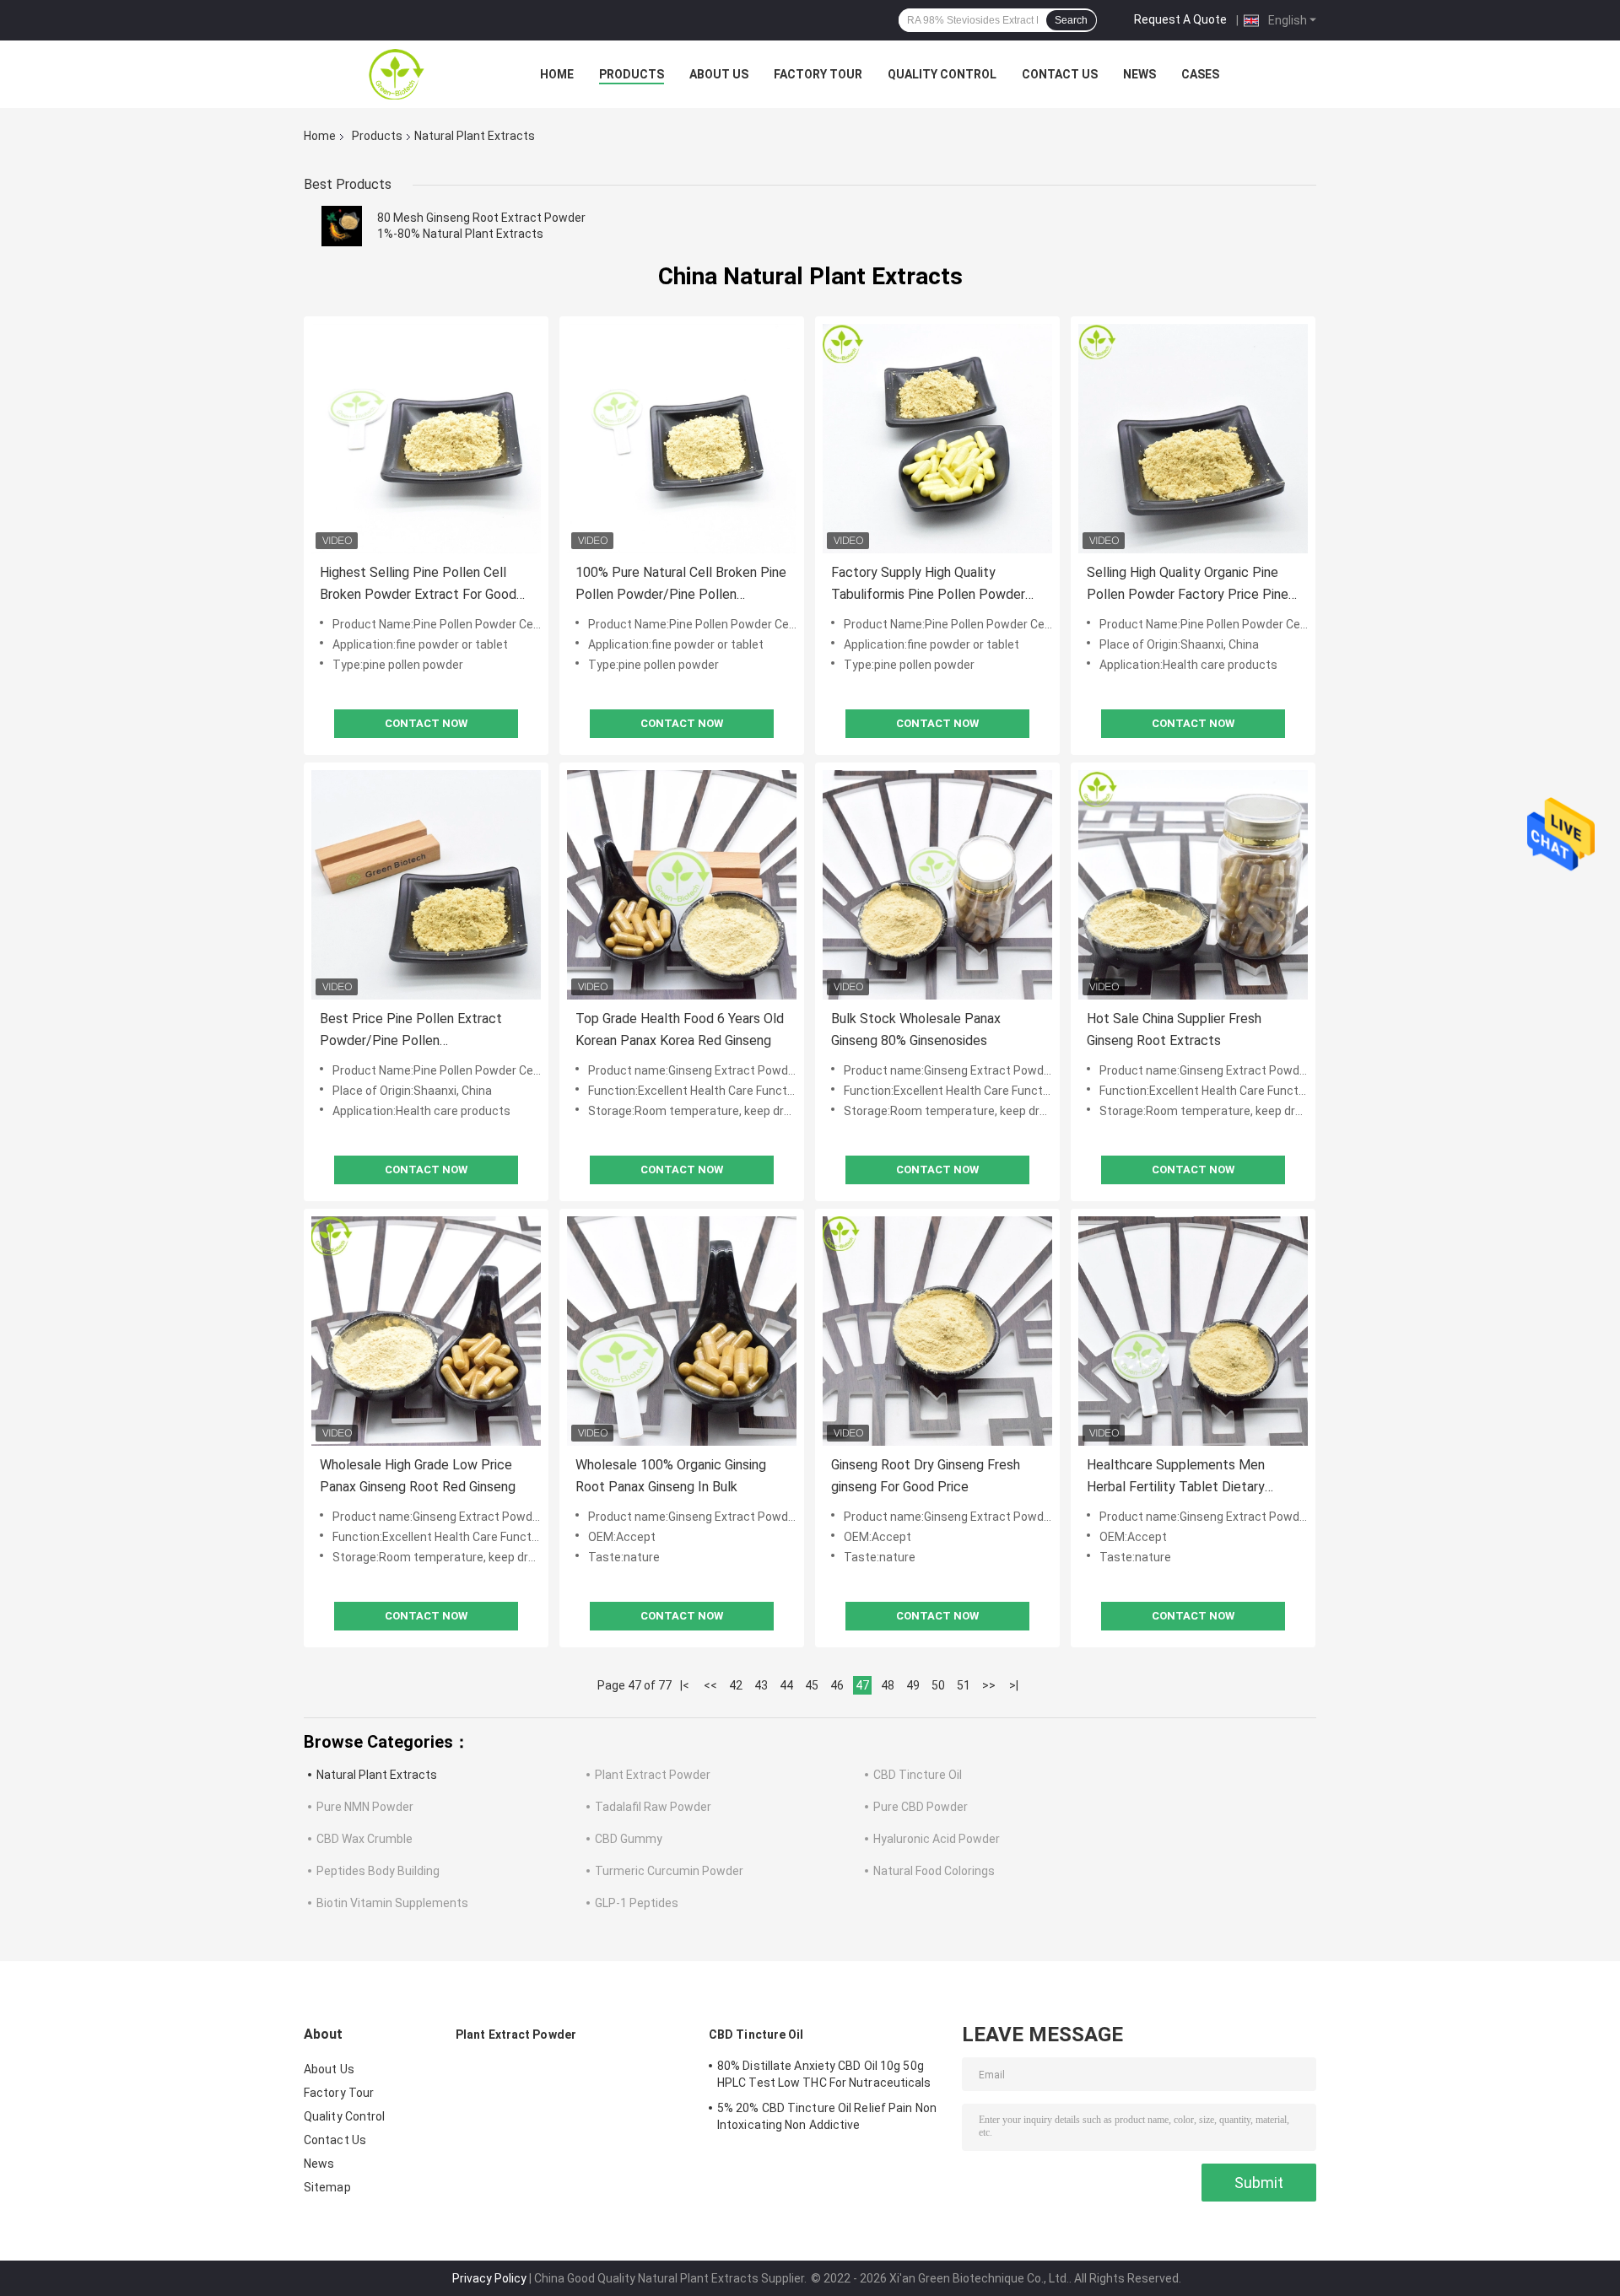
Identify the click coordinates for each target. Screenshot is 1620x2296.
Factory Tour (818, 74)
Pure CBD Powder (921, 1807)
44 (786, 1685)
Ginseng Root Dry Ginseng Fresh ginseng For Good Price (926, 1476)
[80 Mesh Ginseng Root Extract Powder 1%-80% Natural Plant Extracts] (342, 226)
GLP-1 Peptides (637, 1903)
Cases (1200, 74)
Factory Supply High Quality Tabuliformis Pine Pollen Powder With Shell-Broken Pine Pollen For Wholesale (931, 585)
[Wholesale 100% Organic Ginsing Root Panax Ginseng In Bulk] (682, 1331)
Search (1071, 20)
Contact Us (1060, 74)
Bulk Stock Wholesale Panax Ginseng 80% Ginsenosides (916, 1029)
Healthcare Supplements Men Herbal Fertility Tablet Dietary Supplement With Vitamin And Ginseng (1176, 1477)
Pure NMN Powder (365, 1807)
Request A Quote (1180, 19)
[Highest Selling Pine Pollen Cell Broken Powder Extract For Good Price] (426, 439)
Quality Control (942, 74)
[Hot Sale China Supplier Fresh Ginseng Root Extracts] (1193, 885)
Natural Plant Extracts (377, 1775)
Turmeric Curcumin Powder (669, 1871)
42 (736, 1685)
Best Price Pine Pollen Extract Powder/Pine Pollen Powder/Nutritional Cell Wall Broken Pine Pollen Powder (411, 1031)
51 (964, 1685)
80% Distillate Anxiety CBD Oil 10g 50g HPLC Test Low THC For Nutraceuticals (824, 2074)
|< (685, 1685)
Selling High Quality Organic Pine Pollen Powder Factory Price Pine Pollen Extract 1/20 (1188, 585)
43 (761, 1685)
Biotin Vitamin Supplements (392, 1903)
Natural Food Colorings (934, 1871)
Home (557, 74)
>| (1014, 1685)
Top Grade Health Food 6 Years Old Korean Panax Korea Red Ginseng (680, 1029)
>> (989, 1685)
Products (632, 74)
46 (837, 1685)
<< (710, 1685)
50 (938, 1685)
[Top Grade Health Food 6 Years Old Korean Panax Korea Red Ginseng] (682, 885)
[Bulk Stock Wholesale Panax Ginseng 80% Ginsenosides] (937, 885)
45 (812, 1685)
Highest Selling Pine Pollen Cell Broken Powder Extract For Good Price (418, 585)
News (1139, 74)
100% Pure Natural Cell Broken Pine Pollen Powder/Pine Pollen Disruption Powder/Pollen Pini (681, 585)
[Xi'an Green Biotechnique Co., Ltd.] (397, 74)
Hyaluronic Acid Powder (937, 1839)
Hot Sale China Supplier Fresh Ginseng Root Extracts (1174, 1029)
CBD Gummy (629, 1839)
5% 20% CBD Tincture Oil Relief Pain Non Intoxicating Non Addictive (827, 2116)
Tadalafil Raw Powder (653, 1807)
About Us (719, 74)
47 (862, 1685)
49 (913, 1685)
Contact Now (426, 723)
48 (888, 1685)
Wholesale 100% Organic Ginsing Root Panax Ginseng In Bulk (671, 1476)
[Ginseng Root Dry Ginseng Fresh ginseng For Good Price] (937, 1331)
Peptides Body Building (378, 1871)
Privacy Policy (489, 2278)
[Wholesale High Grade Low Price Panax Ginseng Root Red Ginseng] (426, 1331)
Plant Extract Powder (653, 1775)
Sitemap (327, 2187)
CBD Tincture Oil (918, 1775)
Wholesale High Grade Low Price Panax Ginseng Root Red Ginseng (418, 1476)
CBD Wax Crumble (364, 1839)
